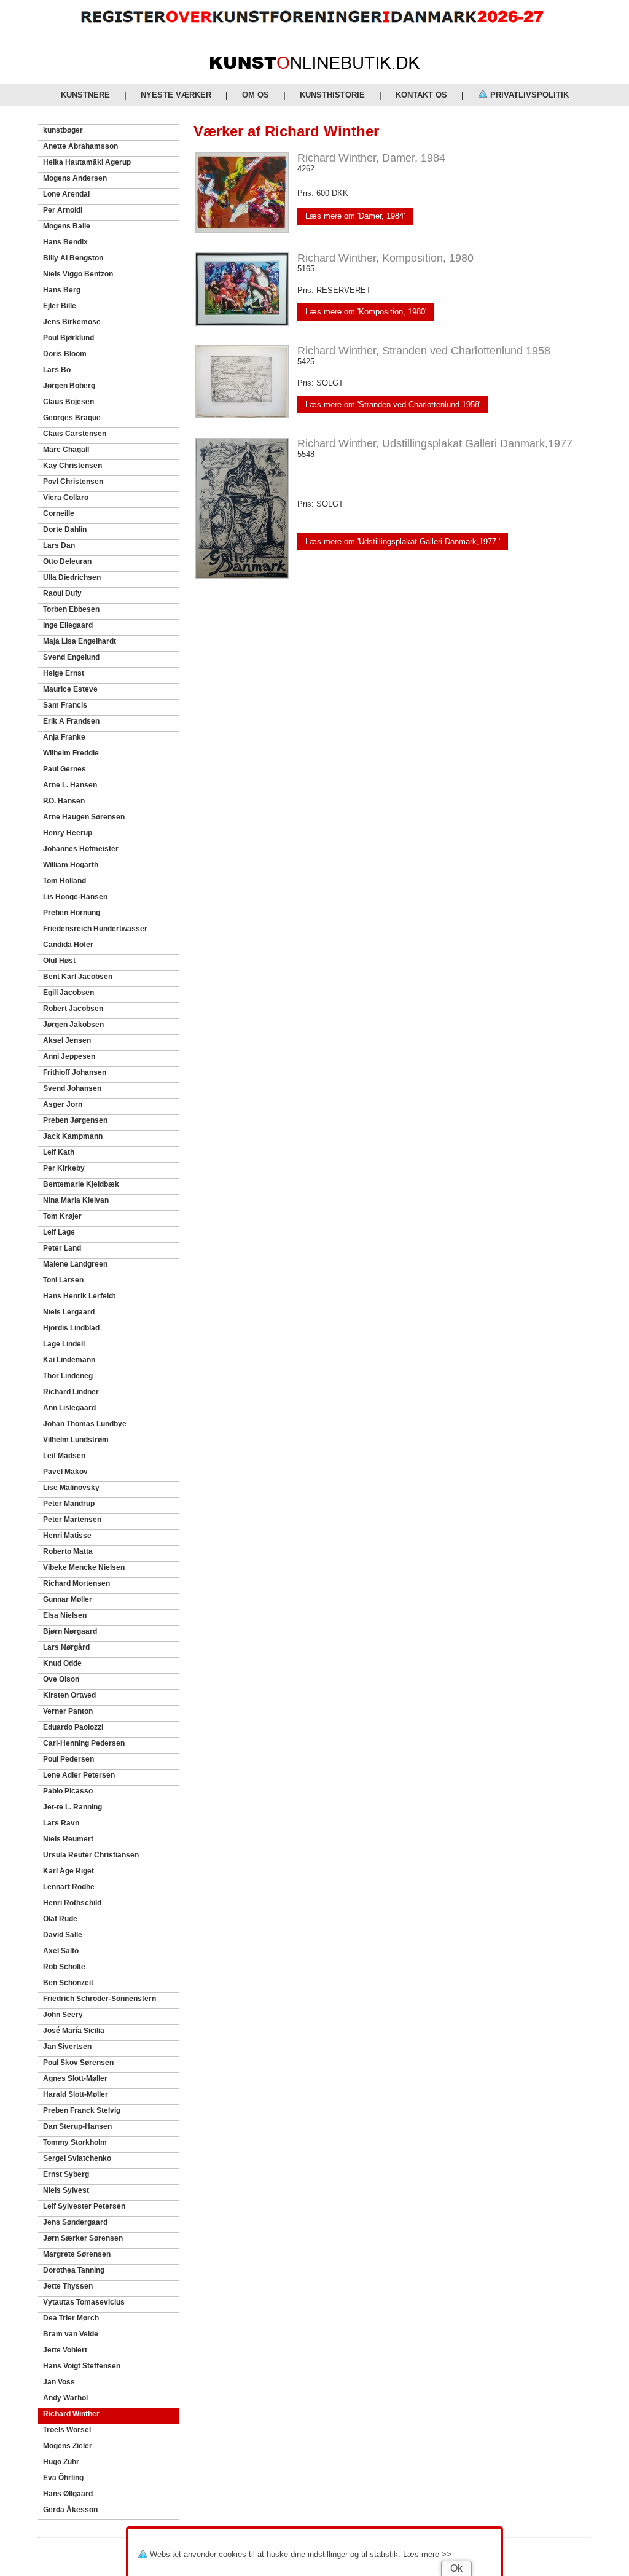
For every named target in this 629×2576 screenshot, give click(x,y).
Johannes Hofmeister (81, 849)
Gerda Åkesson (70, 2510)
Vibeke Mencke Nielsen (84, 1567)
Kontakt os (421, 95)
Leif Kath (59, 1152)
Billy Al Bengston (73, 258)
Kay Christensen (72, 466)
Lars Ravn (61, 1823)
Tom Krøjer (62, 1216)
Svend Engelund (71, 657)
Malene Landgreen (75, 1264)
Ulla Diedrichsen (72, 577)
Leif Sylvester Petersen (84, 2206)
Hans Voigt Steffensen (82, 2366)
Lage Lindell (64, 1344)
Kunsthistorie (332, 95)
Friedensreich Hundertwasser (95, 929)
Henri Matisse (67, 1536)
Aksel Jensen (67, 1040)
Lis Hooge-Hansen (75, 897)
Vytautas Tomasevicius (84, 2302)
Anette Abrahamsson (80, 146)
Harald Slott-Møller (76, 2094)
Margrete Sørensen (77, 2254)
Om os (256, 95)
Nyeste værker (176, 95)
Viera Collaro (66, 498)
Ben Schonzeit (68, 1983)
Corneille (59, 513)
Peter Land (62, 1248)
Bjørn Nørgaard (70, 1631)
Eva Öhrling (63, 2478)
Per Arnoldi (63, 210)
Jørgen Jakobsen (73, 1025)
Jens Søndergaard (75, 2222)
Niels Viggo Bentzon (78, 274)
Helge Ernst (64, 673)
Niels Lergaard (69, 1312)
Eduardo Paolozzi (73, 1727)
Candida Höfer (68, 945)
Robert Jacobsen (73, 1009)
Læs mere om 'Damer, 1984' (355, 216)
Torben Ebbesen (71, 609)
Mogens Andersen (75, 178)
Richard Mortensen (76, 1583)
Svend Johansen (72, 1088)
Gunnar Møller (68, 1599)
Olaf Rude (60, 1919)
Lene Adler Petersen (79, 1775)
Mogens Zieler (68, 2446)
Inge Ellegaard (68, 625)
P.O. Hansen (64, 801)
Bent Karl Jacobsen (78, 977)
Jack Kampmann (73, 1136)
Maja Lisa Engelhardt (80, 641)
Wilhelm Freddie (71, 753)
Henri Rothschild (72, 1903)
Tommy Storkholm (75, 2142)
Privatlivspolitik (528, 95)
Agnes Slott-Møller (75, 2078)
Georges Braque (72, 418)
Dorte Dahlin (65, 529)
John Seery (63, 2015)
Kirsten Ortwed (69, 1695)
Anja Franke (64, 737)
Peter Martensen (72, 1520)
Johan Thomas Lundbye (85, 1424)
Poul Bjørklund (68, 338)
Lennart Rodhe (69, 1887)
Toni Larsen (63, 1280)
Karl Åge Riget (68, 1871)
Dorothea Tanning (74, 2270)
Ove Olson (61, 1679)
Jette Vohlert (65, 2350)
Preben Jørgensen (75, 1120)
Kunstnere (85, 95)
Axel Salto (61, 1951)
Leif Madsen (64, 1456)
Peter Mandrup (69, 1504)
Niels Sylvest (66, 2190)
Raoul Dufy (62, 593)
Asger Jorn (63, 1104)
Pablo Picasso (68, 1791)
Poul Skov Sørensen (78, 2063)
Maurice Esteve (70, 689)
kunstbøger (63, 130)
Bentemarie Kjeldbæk (81, 1184)
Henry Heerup (68, 833)
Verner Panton (68, 1711)
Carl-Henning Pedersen (84, 1743)
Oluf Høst (59, 961)
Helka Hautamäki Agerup (87, 162)
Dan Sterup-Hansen (77, 2126)
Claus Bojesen (68, 402)
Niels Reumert (68, 1839)
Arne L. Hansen (70, 785)
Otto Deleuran (67, 561)
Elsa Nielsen (65, 1615)
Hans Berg (62, 290)
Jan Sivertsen (67, 2047)
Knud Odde (62, 1663)
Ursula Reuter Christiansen (91, 1855)
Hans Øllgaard (68, 2494)
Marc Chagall (66, 450)
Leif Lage (59, 1232)
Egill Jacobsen (68, 993)
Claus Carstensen (75, 434)
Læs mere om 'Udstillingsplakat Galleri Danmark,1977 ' (403, 541)
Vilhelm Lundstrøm (76, 1440)
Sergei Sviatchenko (77, 2158)
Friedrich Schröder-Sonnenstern (100, 1999)
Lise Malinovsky (71, 1488)
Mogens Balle (67, 226)
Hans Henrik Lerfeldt (79, 1296)
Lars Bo (57, 370)
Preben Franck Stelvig (82, 2110)
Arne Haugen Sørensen (84, 817)
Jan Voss (59, 2382)
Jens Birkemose (72, 322)
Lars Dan (59, 545)
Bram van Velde (71, 2334)
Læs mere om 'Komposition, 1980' (366, 312)
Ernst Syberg (66, 2174)
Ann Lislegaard (69, 1408)
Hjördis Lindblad (71, 1328)
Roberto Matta (68, 1551)
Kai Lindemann (69, 1360)
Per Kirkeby (64, 1168)
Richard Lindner (71, 1392)
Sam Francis (65, 705)
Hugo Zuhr (61, 2462)
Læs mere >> (427, 2554)
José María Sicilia (74, 2031)
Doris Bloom (65, 354)
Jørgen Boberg (69, 386)
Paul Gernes (64, 769)
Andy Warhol (65, 2398)
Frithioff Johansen (75, 1072)
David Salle (63, 1935)
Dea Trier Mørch (71, 2318)
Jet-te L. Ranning (72, 1807)
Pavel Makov (65, 1472)
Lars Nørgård (66, 1647)
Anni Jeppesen (69, 1056)
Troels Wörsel (67, 2430)
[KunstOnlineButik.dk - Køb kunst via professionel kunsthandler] (315, 66)
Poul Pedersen (68, 1759)
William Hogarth (71, 865)
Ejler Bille (60, 306)
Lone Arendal (66, 194)
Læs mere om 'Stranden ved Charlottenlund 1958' (393, 404)
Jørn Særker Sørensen (83, 2238)
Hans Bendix (65, 242)
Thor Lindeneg (68, 1376)
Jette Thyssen (68, 2286)
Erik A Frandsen (71, 721)
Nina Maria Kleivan (76, 1200)
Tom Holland (64, 881)
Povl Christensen (73, 482)
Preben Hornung (72, 913)
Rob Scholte (64, 1967)
